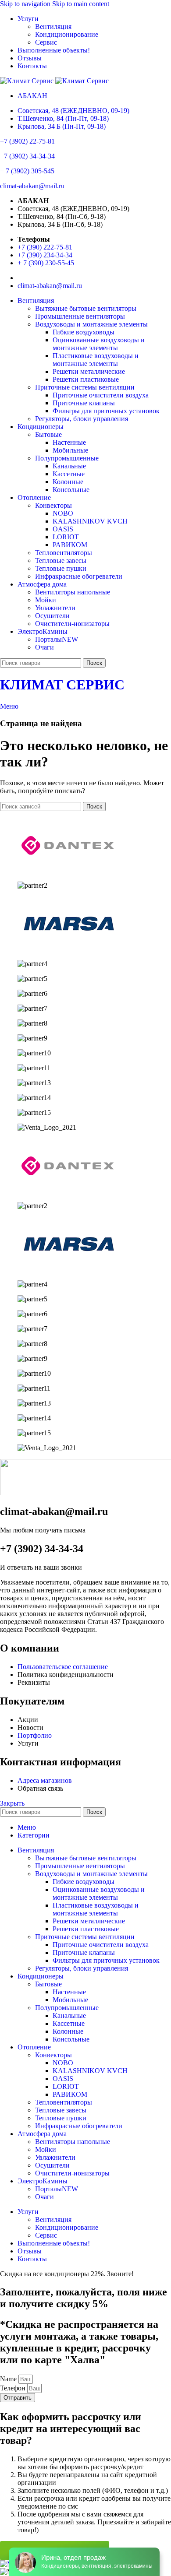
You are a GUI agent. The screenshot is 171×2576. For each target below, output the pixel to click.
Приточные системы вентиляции (85, 387)
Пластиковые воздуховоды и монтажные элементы (96, 360)
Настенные (69, 442)
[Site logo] (28, 81)
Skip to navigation (26, 4)
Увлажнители (55, 608)
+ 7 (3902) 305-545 (27, 171)
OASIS (63, 529)
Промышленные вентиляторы (80, 316)
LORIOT (66, 537)
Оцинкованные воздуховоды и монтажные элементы (99, 344)
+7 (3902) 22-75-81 (27, 141)
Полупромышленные (67, 458)
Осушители (52, 616)
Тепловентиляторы (64, 553)
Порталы (57, 639)
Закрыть (12, 1803)
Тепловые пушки (61, 568)
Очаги (45, 647)
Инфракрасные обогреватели (79, 576)
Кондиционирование (67, 34)
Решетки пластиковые (86, 379)
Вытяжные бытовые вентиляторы (86, 308)
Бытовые (48, 434)
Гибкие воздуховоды (84, 332)
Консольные (71, 490)
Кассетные (69, 474)
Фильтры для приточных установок (106, 411)
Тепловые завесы (61, 561)
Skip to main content (81, 4)
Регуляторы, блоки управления (82, 419)
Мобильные (70, 450)
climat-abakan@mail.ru (32, 186)
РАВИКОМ (70, 545)
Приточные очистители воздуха (101, 395)
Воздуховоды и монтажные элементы (91, 324)
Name (9, 2379)
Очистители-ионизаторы (72, 624)
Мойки (46, 600)
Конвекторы (53, 505)
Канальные (69, 466)
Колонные (68, 482)
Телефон (14, 2388)
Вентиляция (53, 26)
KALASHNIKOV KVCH (90, 521)
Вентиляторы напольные (73, 592)
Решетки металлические (89, 371)
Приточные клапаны (84, 403)
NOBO (63, 513)
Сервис (46, 42)
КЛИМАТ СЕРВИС (62, 685)
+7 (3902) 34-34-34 (27, 156)
